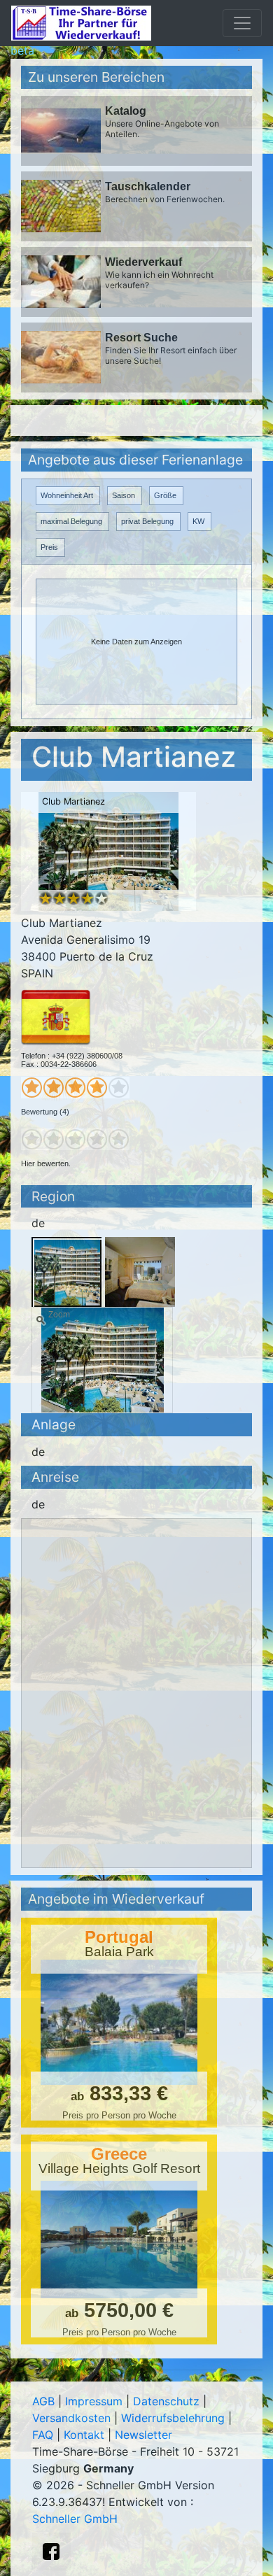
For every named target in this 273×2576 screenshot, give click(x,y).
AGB (43, 2401)
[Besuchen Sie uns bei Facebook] (51, 2552)
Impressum (94, 2401)
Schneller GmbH (75, 2519)
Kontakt (84, 2435)
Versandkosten (71, 2418)
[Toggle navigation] (242, 23)
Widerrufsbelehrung (173, 2418)
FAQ (43, 2435)
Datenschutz (166, 2401)
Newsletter (143, 2435)
